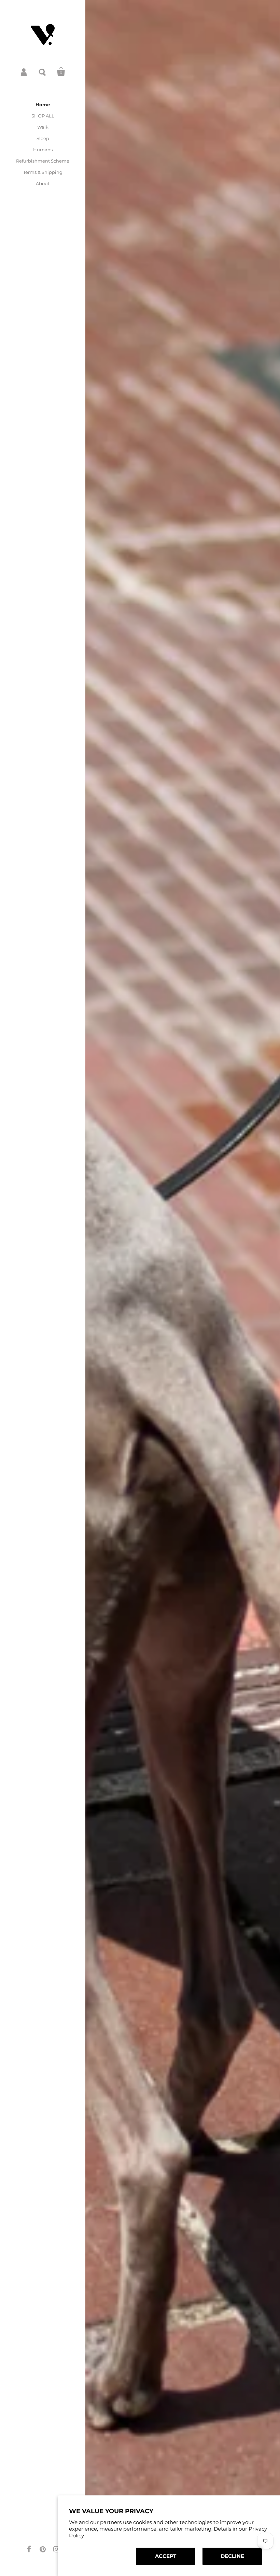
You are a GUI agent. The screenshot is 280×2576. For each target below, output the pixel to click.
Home (43, 105)
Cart (61, 72)
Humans (43, 150)
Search (43, 72)
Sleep (43, 138)
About (43, 183)
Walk (43, 127)
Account (24, 72)
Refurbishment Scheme (43, 161)
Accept (166, 2556)
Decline (232, 2556)
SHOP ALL (43, 116)
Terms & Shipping (43, 172)
